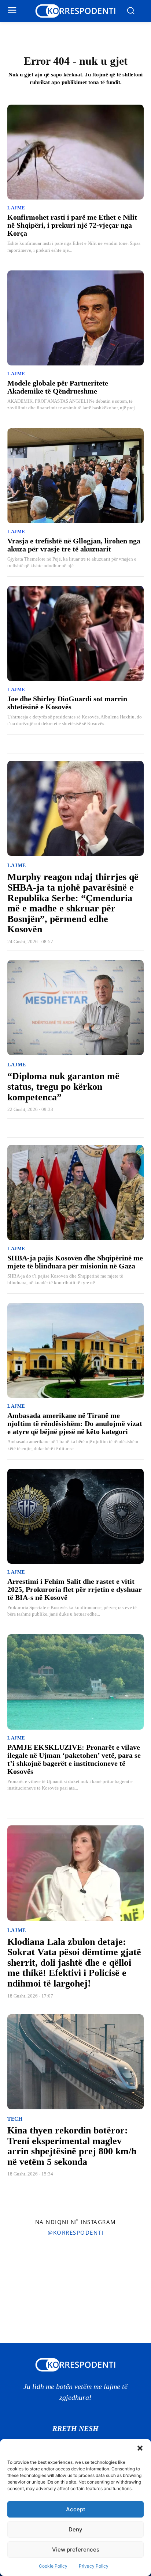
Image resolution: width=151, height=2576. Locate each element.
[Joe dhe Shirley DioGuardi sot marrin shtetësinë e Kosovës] (75, 633)
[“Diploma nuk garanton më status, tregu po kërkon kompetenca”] (75, 1008)
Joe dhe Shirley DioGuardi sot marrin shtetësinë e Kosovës (67, 703)
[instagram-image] (25, 2266)
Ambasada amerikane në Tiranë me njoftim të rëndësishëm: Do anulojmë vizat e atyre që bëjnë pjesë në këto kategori (75, 1423)
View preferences (76, 2550)
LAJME (16, 208)
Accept (76, 2509)
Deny (75, 2529)
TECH (15, 2119)
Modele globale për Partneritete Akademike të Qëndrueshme (58, 387)
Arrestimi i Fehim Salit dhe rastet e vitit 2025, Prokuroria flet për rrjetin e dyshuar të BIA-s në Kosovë (75, 1589)
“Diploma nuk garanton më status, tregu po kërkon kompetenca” (63, 1086)
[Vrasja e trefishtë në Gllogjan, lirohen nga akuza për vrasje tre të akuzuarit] (75, 476)
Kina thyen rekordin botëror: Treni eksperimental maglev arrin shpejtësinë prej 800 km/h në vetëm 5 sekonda (72, 2146)
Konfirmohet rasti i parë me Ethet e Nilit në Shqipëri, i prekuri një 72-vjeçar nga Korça (72, 225)
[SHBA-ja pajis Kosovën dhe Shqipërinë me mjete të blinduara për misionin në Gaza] (75, 1192)
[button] (140, 2448)
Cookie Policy (53, 2566)
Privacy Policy (94, 2566)
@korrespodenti (75, 2232)
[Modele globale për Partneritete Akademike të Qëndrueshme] (75, 318)
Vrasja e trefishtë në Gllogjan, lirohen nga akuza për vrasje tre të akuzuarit (74, 545)
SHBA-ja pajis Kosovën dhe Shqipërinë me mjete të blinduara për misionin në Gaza (75, 1262)
